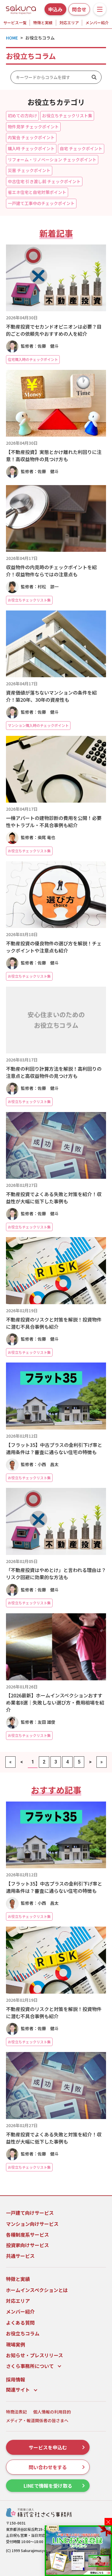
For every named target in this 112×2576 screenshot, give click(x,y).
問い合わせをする (48, 2467)
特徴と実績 (43, 23)
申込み (55, 9)
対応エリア (69, 23)
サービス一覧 (15, 23)
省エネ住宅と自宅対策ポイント (37, 192)
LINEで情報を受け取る (48, 2486)
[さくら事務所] (21, 8)
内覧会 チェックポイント (31, 137)
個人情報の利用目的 (52, 2412)
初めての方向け (22, 116)
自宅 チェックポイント (81, 148)
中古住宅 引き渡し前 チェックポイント (44, 181)
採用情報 (16, 2379)
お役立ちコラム (23, 2333)
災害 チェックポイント (29, 170)
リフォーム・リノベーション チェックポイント (52, 160)
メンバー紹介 (97, 23)
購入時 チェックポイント (31, 148)
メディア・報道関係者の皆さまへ (37, 2421)
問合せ (79, 9)
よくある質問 (20, 2323)
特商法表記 (16, 2412)
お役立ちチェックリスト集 (67, 116)
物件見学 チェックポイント (33, 127)
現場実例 (16, 2344)
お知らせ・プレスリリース (34, 2355)
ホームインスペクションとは (37, 2290)
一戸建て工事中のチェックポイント (41, 203)
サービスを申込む (48, 2447)
